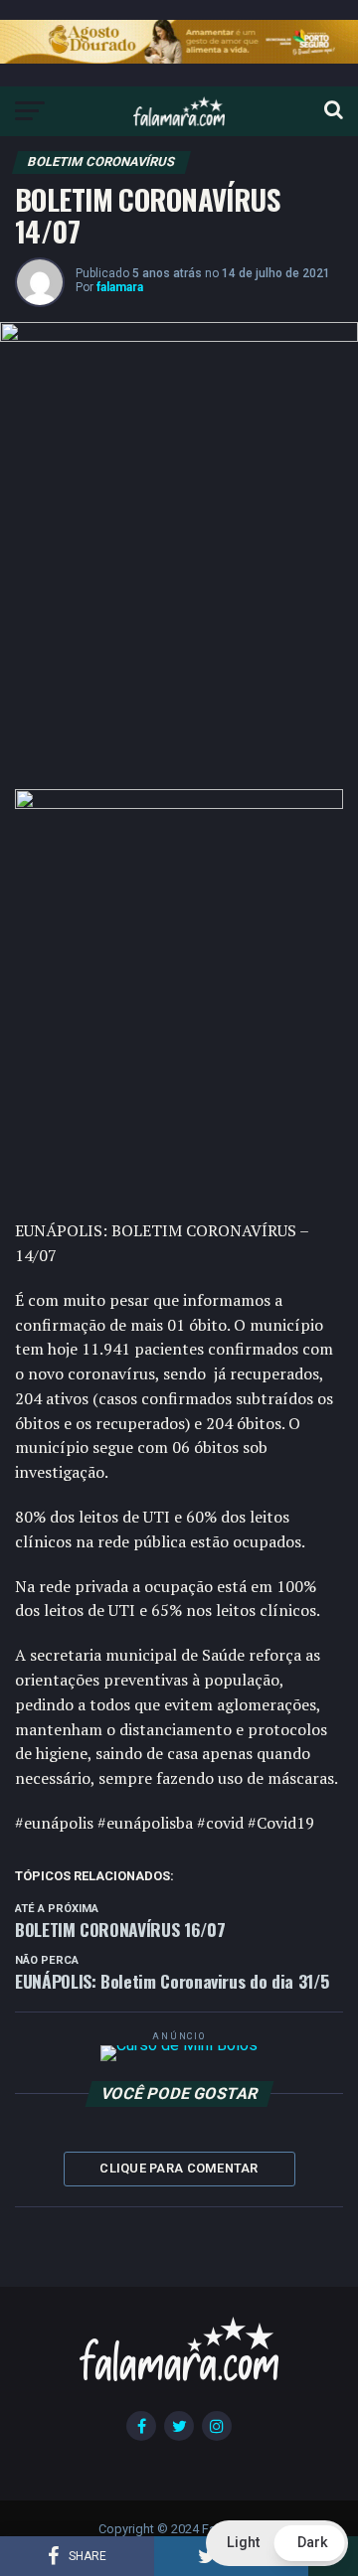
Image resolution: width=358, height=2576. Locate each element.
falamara (120, 287)
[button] (277, 2543)
